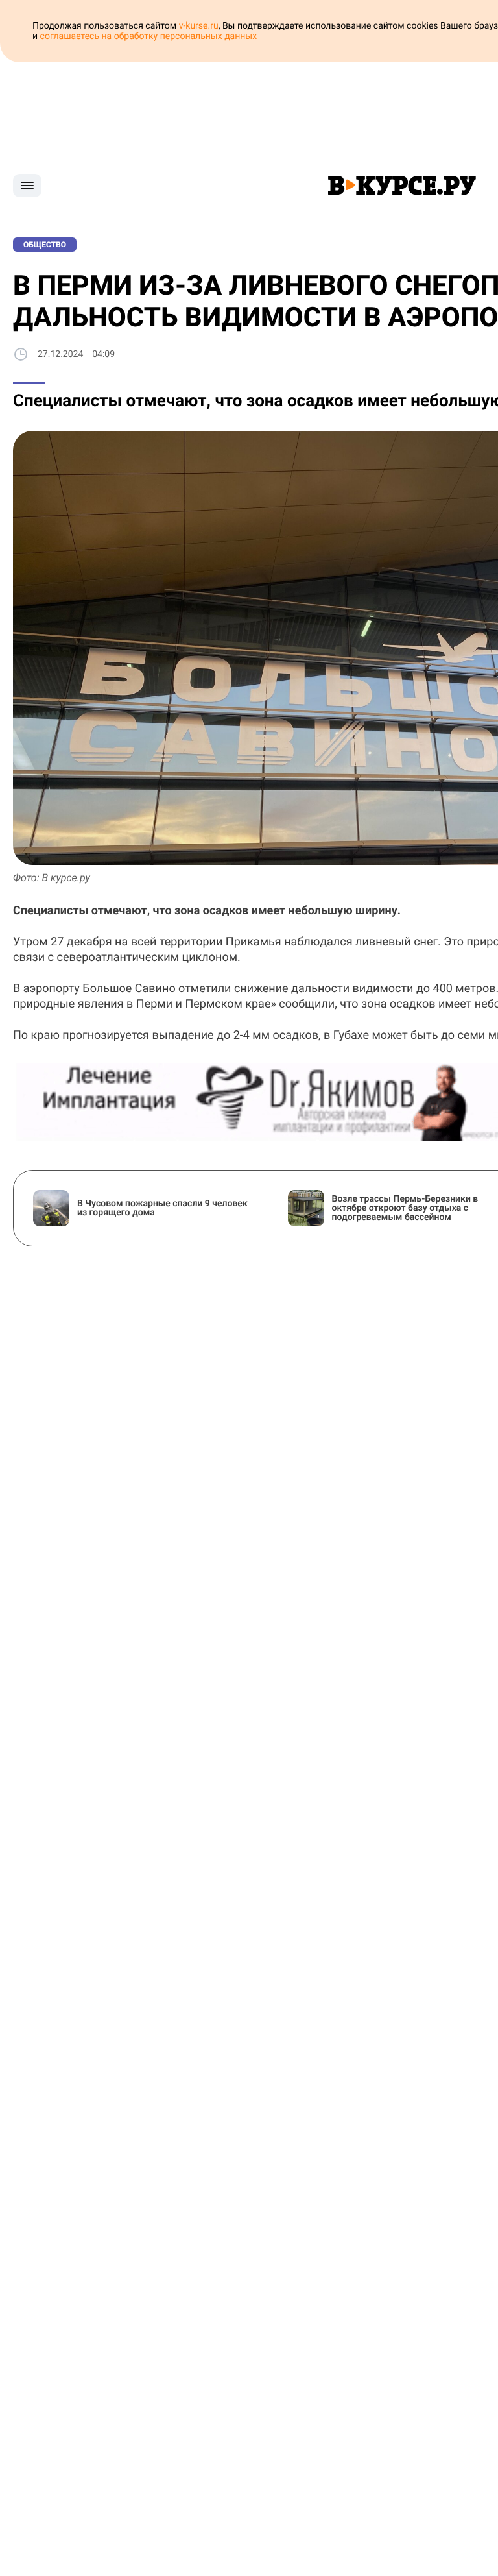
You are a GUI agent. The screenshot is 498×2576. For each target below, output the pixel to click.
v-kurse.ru (199, 26)
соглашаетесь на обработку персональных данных (149, 36)
